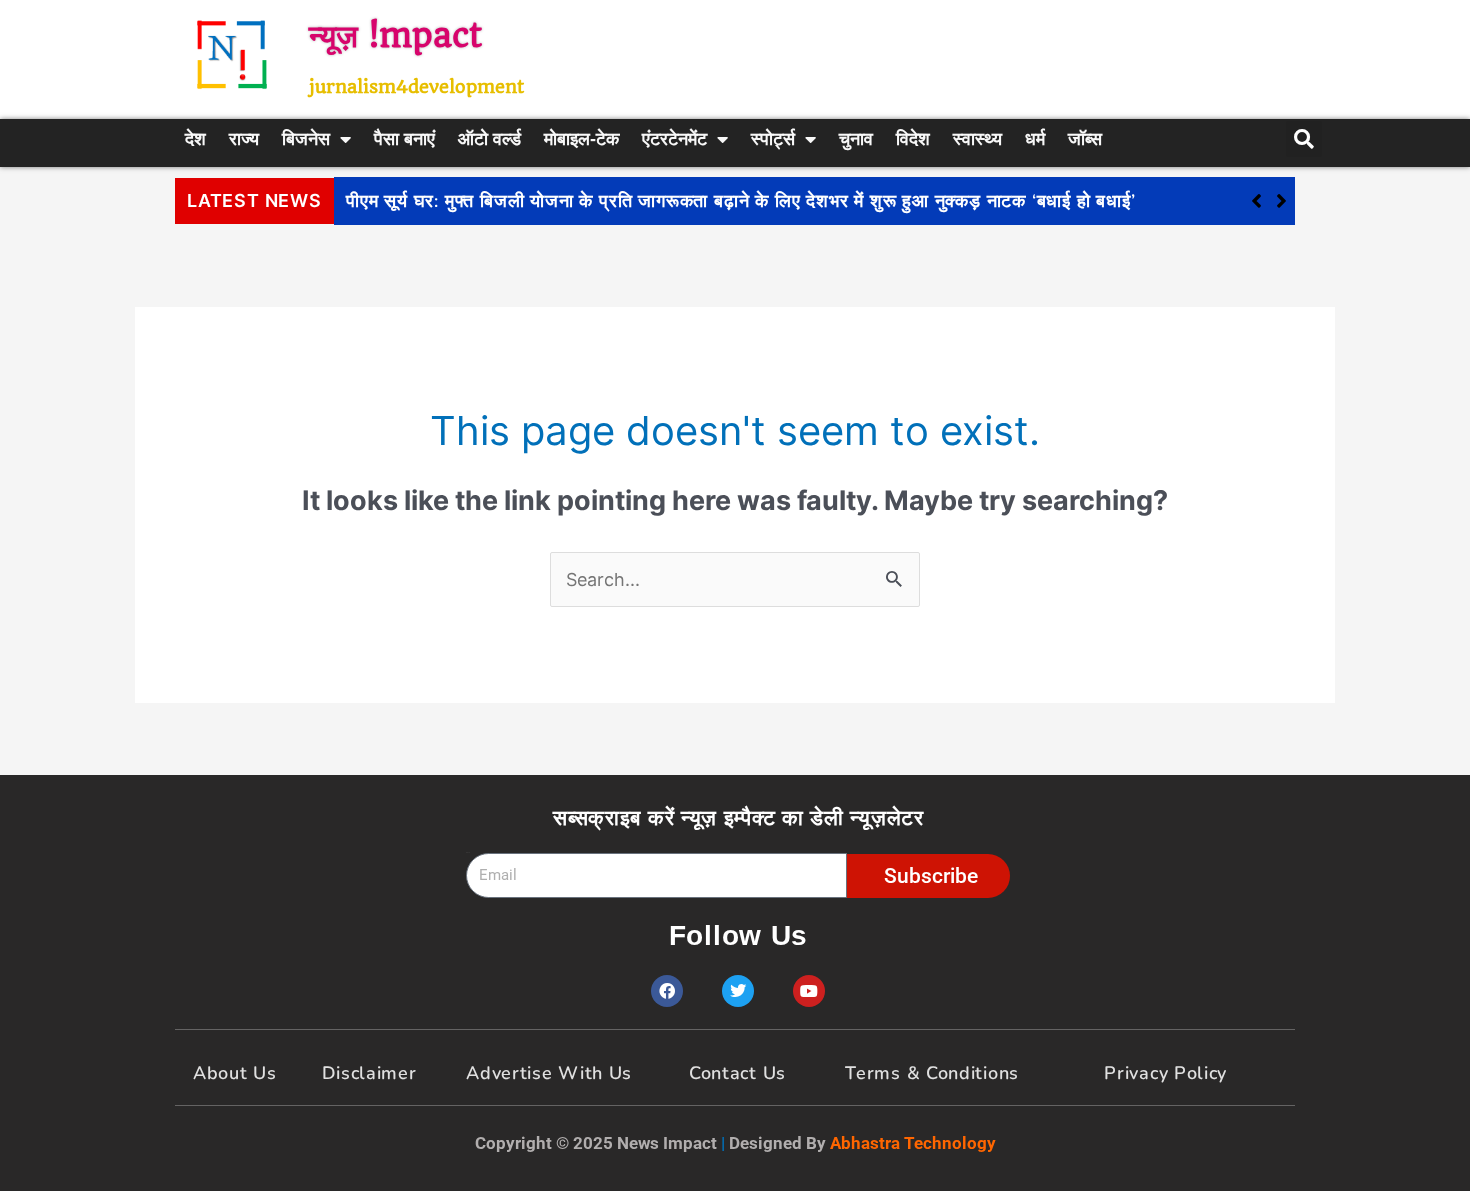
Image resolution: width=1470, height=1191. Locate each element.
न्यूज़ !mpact (395, 35)
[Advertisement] (960, 55)
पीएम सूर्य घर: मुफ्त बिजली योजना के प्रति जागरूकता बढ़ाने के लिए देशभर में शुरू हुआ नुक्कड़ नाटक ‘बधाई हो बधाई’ (741, 201)
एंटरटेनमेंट (674, 139)
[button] (1281, 201)
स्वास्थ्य (977, 139)
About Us (235, 1073)
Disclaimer (369, 1073)
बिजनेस (306, 139)
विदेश (913, 139)
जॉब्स (1085, 139)
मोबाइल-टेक (581, 139)
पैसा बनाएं (404, 139)
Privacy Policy (1165, 1073)
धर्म (1035, 139)
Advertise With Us (549, 1073)
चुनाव (856, 139)
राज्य (244, 139)
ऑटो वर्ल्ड (489, 139)
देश (195, 139)
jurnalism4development (416, 86)
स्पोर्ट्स (773, 139)
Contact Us (737, 1073)
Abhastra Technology (913, 1143)
